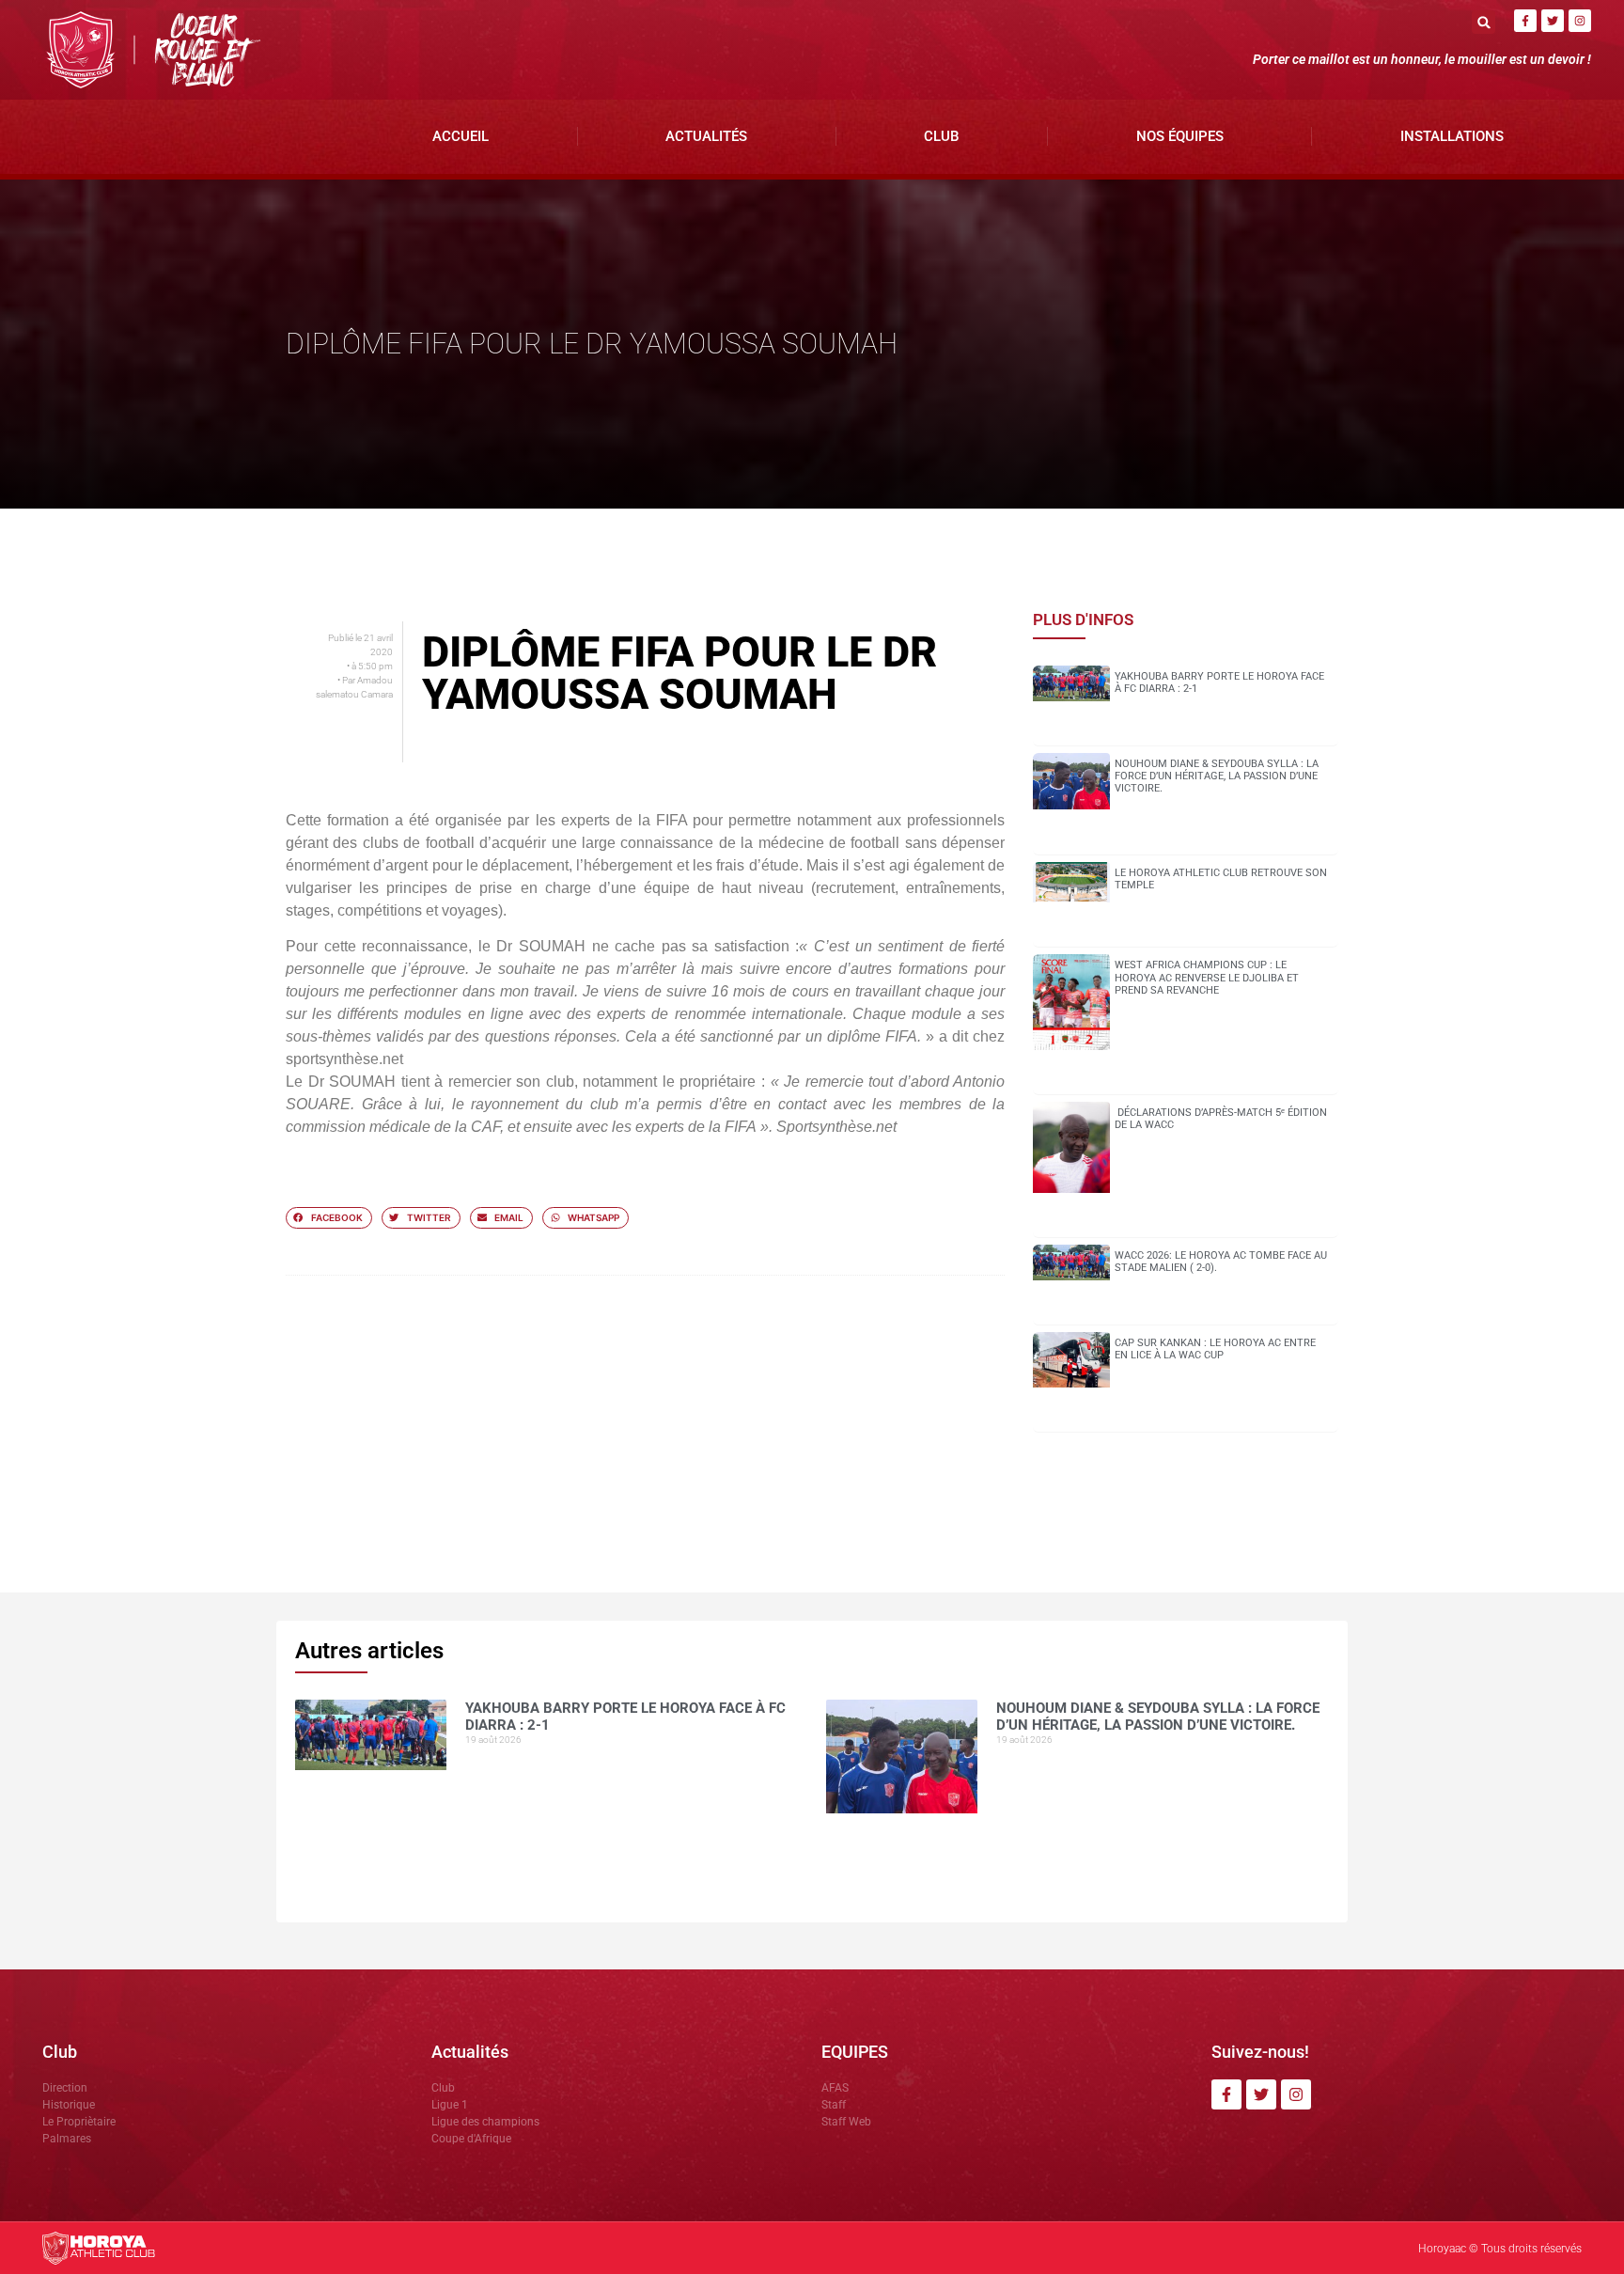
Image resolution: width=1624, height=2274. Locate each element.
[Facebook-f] (1525, 21)
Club (941, 136)
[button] (1483, 22)
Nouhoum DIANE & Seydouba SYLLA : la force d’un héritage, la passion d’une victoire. (1217, 776)
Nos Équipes (1180, 136)
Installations (1452, 136)
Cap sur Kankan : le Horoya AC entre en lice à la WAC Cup (1215, 1349)
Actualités (706, 136)
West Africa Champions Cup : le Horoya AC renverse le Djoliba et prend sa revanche (1207, 977)
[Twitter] (1553, 21)
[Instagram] (1580, 21)
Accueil (461, 136)
